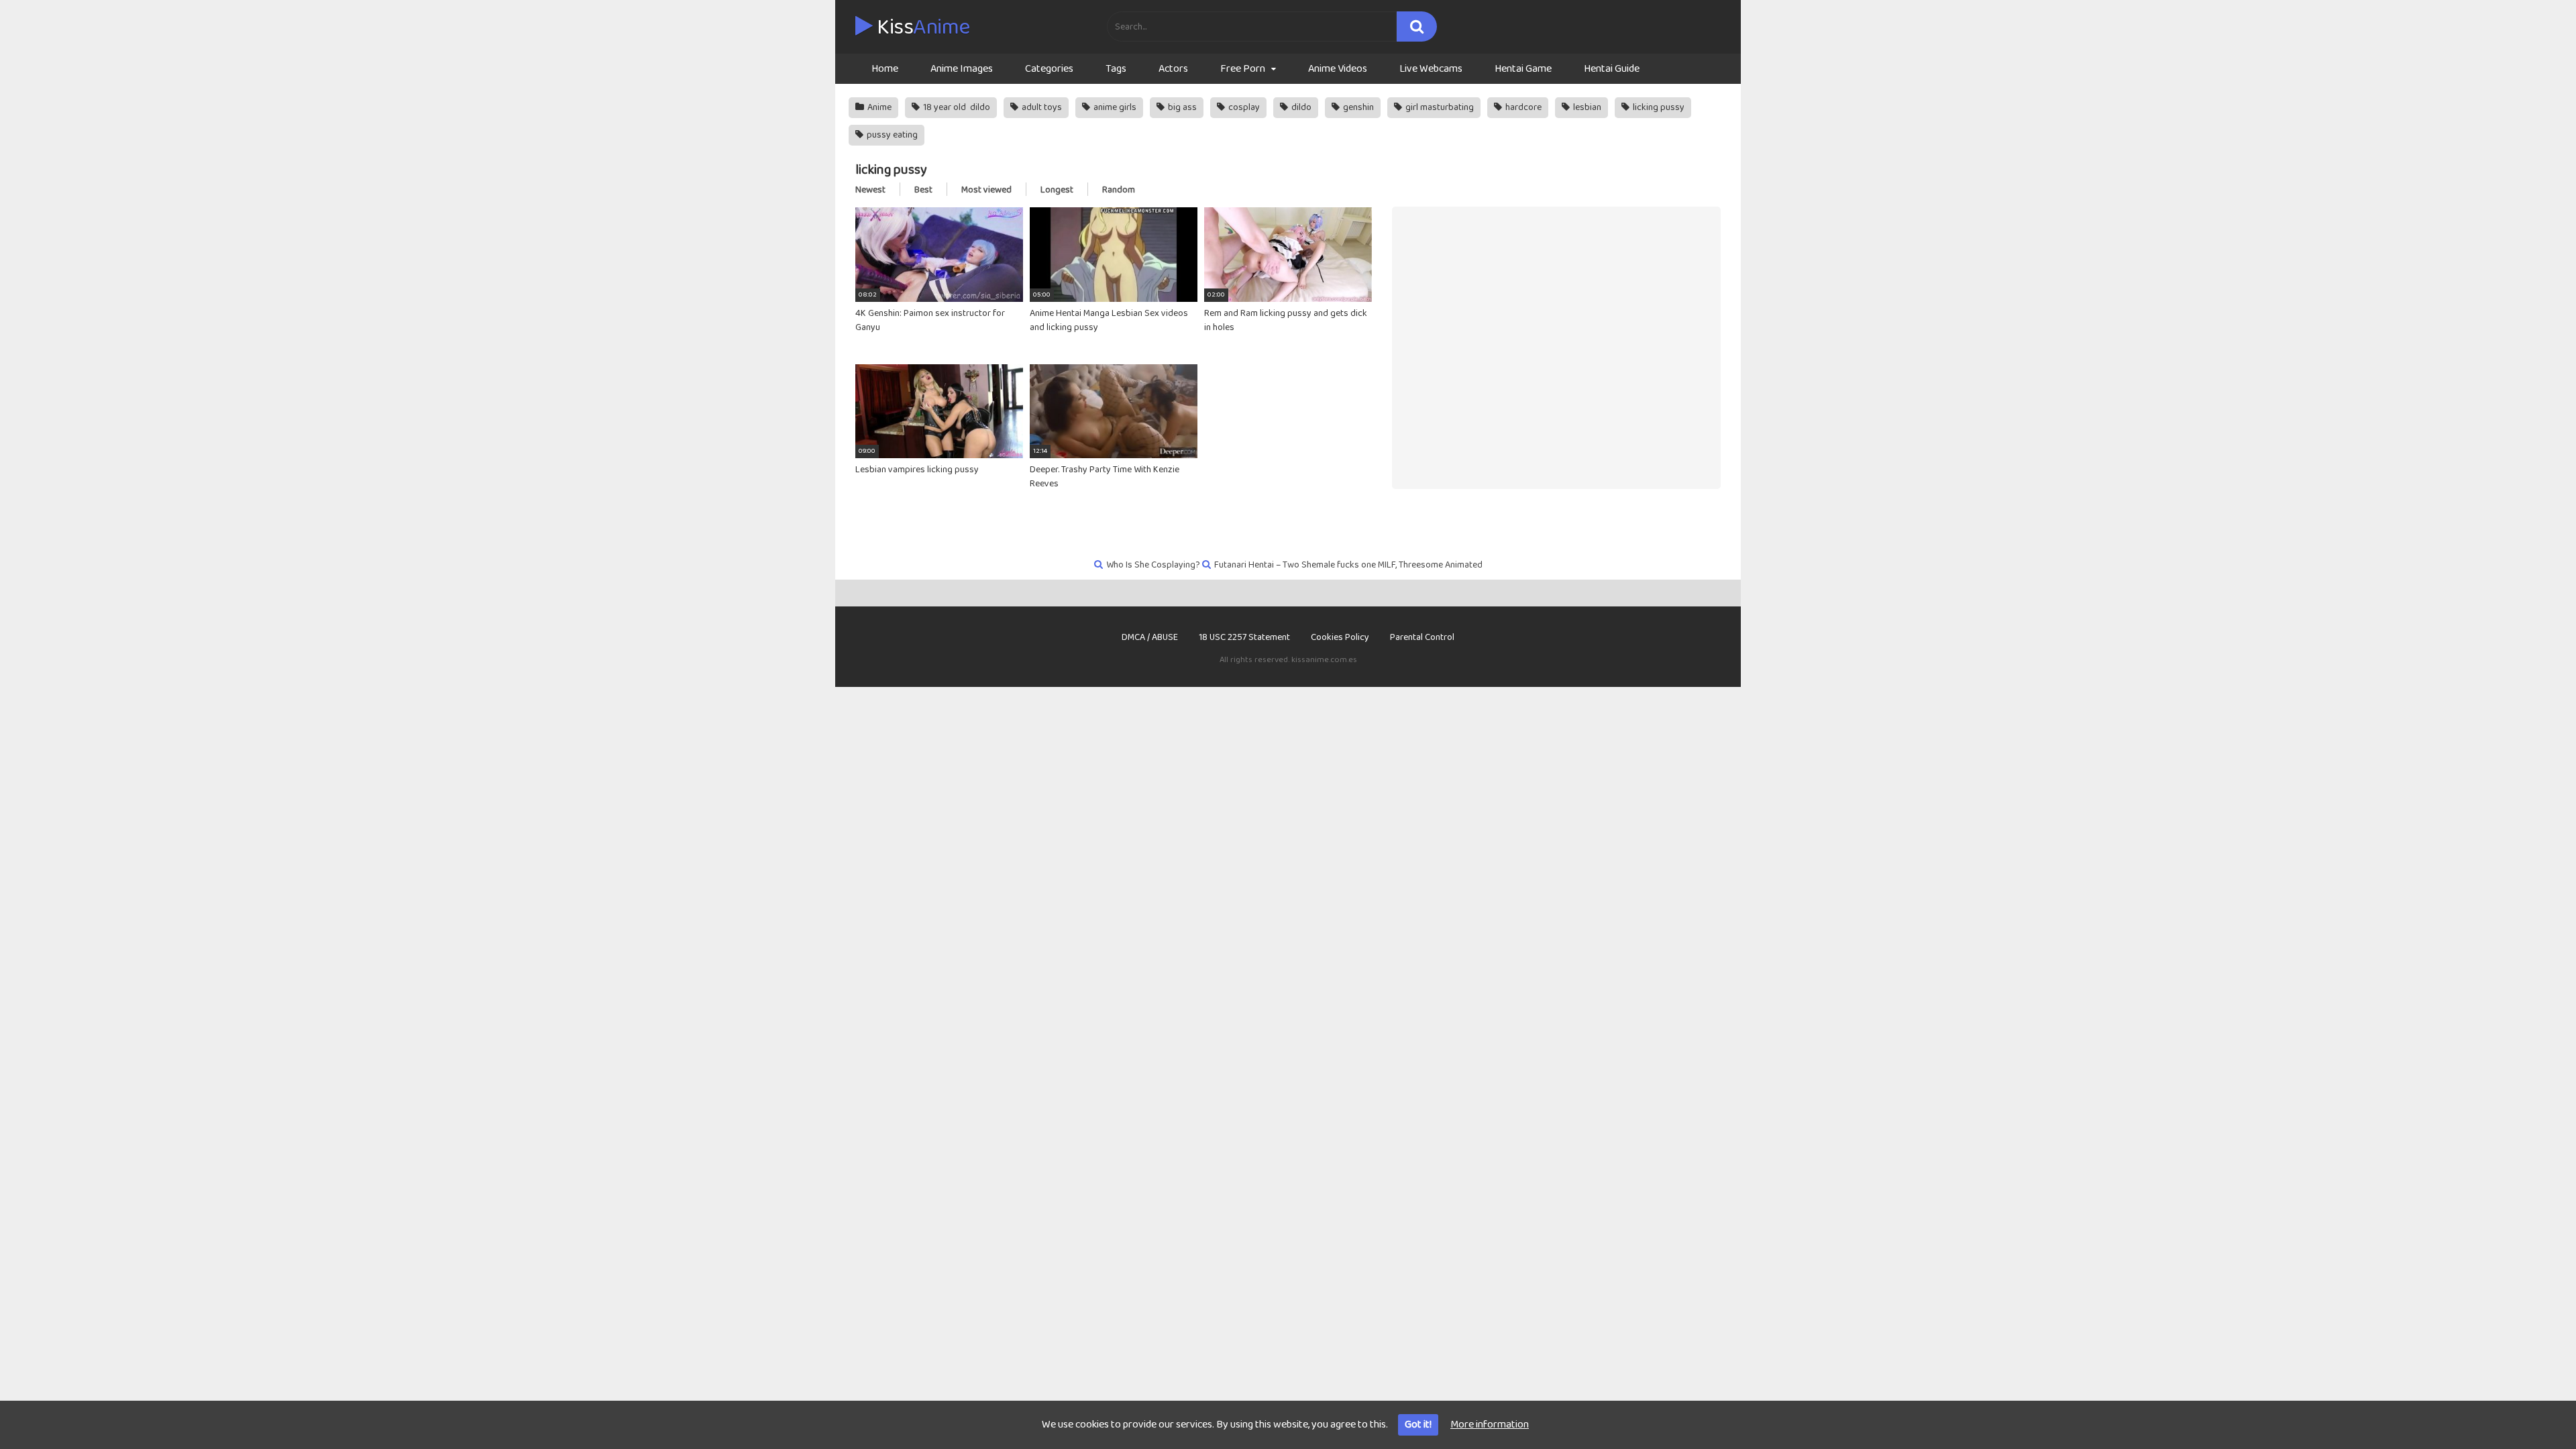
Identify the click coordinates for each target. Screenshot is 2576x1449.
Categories (1049, 69)
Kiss (921, 28)
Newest (870, 190)
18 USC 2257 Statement (1244, 637)
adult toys (1041, 107)
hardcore (1522, 107)
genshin (1357, 107)
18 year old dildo (956, 107)
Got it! (1418, 1425)
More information (1490, 1425)
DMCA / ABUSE (1150, 637)
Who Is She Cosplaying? (1153, 565)
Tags (1116, 69)
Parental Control (1422, 637)
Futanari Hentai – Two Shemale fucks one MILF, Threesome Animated (1348, 565)
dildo (1300, 107)
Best (923, 190)
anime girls (1114, 107)
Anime (878, 107)
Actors (1173, 69)
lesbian (1586, 107)
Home (885, 69)
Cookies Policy (1340, 637)
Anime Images (962, 69)
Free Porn (1243, 69)
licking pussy (1658, 107)
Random (1119, 190)
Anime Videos (1338, 69)
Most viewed (986, 190)
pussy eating (891, 135)
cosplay (1243, 107)
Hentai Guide (1612, 69)
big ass (1181, 107)
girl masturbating (1439, 107)
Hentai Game (1523, 69)
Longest (1057, 190)
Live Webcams (1431, 69)
